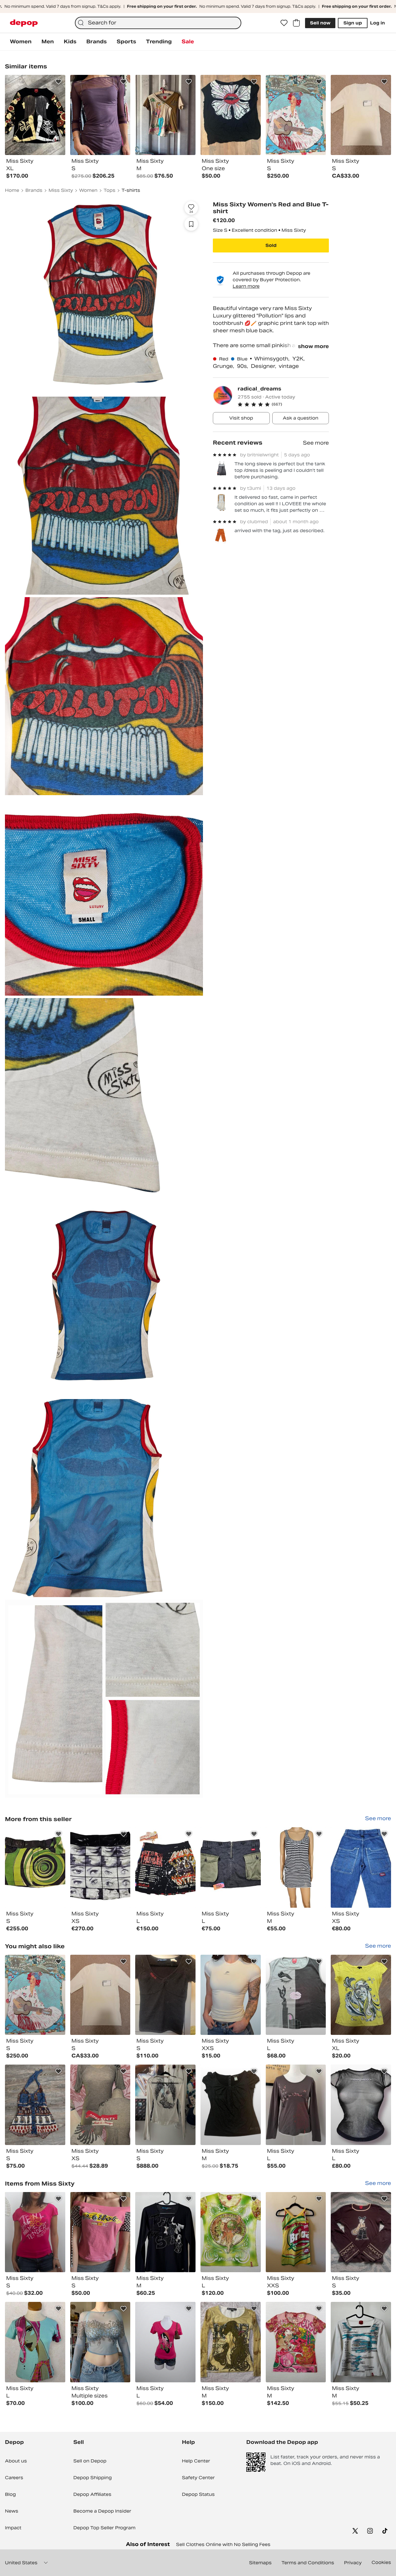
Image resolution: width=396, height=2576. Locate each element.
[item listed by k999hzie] (231, 2342)
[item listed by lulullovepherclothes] (35, 1995)
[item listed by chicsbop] (165, 2342)
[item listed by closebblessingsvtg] (35, 2105)
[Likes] (284, 23)
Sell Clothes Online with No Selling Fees (223, 2544)
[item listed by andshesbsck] (361, 2232)
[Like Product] (58, 82)
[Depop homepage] (24, 23)
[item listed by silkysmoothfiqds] (296, 2342)
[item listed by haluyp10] (165, 1995)
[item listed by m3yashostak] (361, 1995)
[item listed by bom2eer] (361, 2342)
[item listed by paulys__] (100, 2342)
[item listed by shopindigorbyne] (231, 2105)
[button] (283, 404)
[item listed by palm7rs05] (100, 1995)
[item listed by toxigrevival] (231, 1995)
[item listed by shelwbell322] (35, 2342)
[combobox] (158, 23)
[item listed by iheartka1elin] (100, 2105)
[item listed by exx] (165, 2105)
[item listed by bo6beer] (165, 2232)
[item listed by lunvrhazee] (361, 2105)
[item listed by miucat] (100, 2232)
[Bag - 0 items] (296, 23)
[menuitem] (21, 42)
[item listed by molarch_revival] (296, 2105)
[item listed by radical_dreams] (35, 1867)
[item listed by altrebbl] (296, 2232)
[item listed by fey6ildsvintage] (35, 2232)
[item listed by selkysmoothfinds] (231, 2232)
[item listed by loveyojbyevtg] (296, 1995)
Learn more (246, 286)
